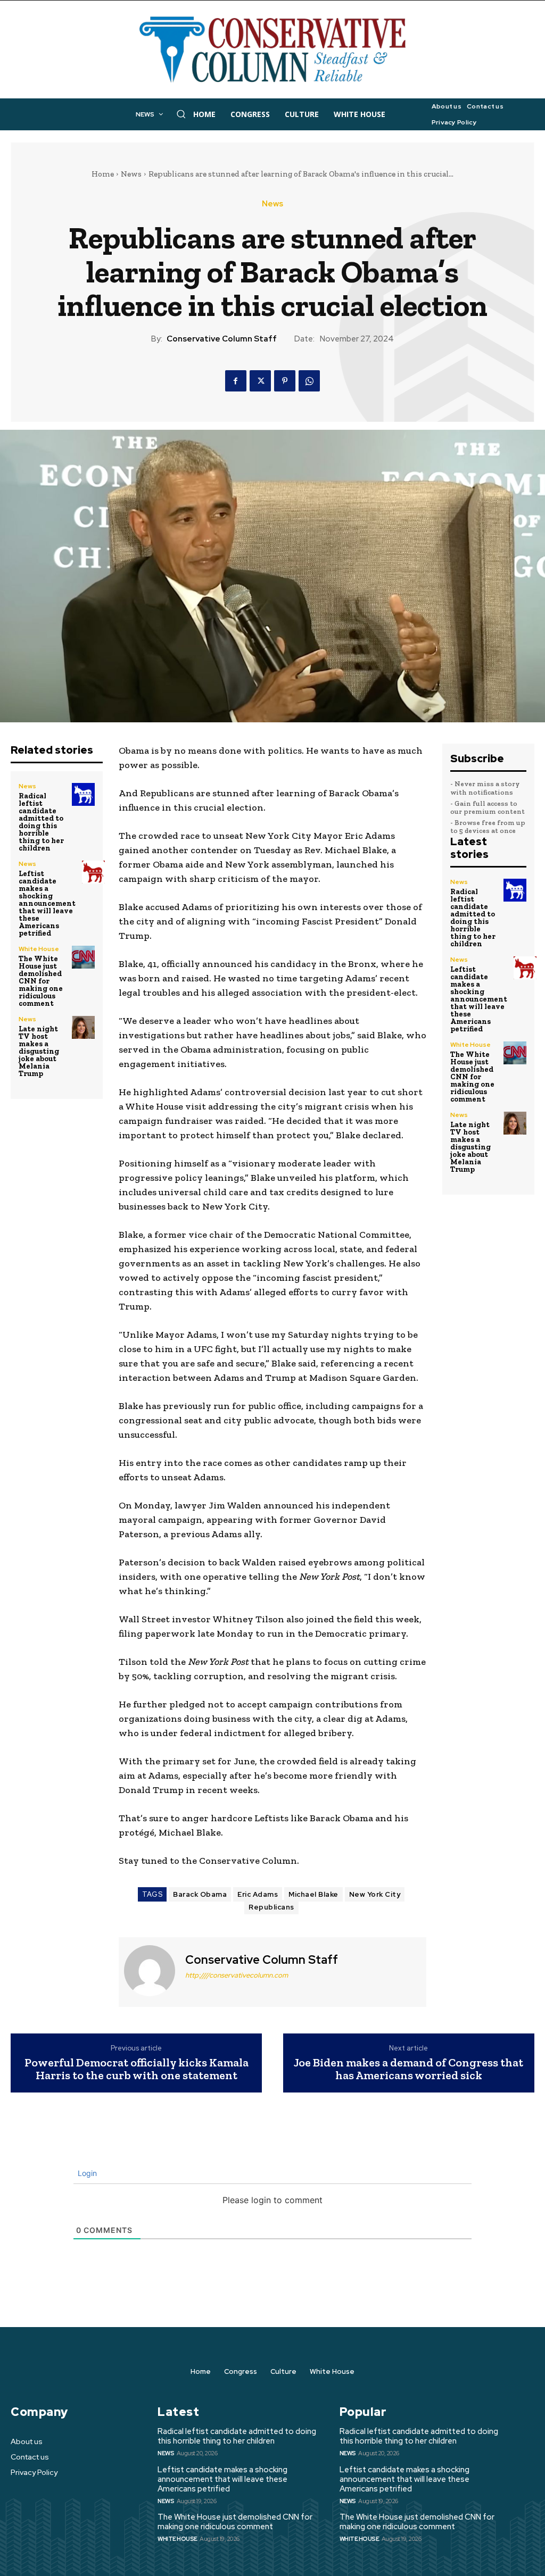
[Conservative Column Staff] (151, 1971)
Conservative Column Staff (222, 339)
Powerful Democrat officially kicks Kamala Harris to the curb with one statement (137, 2069)
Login (86, 2173)
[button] (181, 114)
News (131, 174)
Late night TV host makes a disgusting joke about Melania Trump (39, 1051)
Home (103, 174)
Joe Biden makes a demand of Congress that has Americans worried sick (408, 2069)
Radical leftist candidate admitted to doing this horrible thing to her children (41, 822)
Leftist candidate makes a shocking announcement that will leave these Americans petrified (47, 903)
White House (39, 949)
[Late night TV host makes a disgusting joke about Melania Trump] (83, 1027)
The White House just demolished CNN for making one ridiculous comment (41, 981)
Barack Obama (200, 1894)
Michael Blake (313, 1894)
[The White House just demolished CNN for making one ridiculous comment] (83, 957)
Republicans (271, 1907)
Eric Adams (258, 1894)
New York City (375, 1894)
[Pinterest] (285, 381)
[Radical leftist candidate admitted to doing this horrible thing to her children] (83, 794)
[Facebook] (236, 381)
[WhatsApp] (309, 381)
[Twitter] (260, 381)
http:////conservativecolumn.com (237, 1975)
